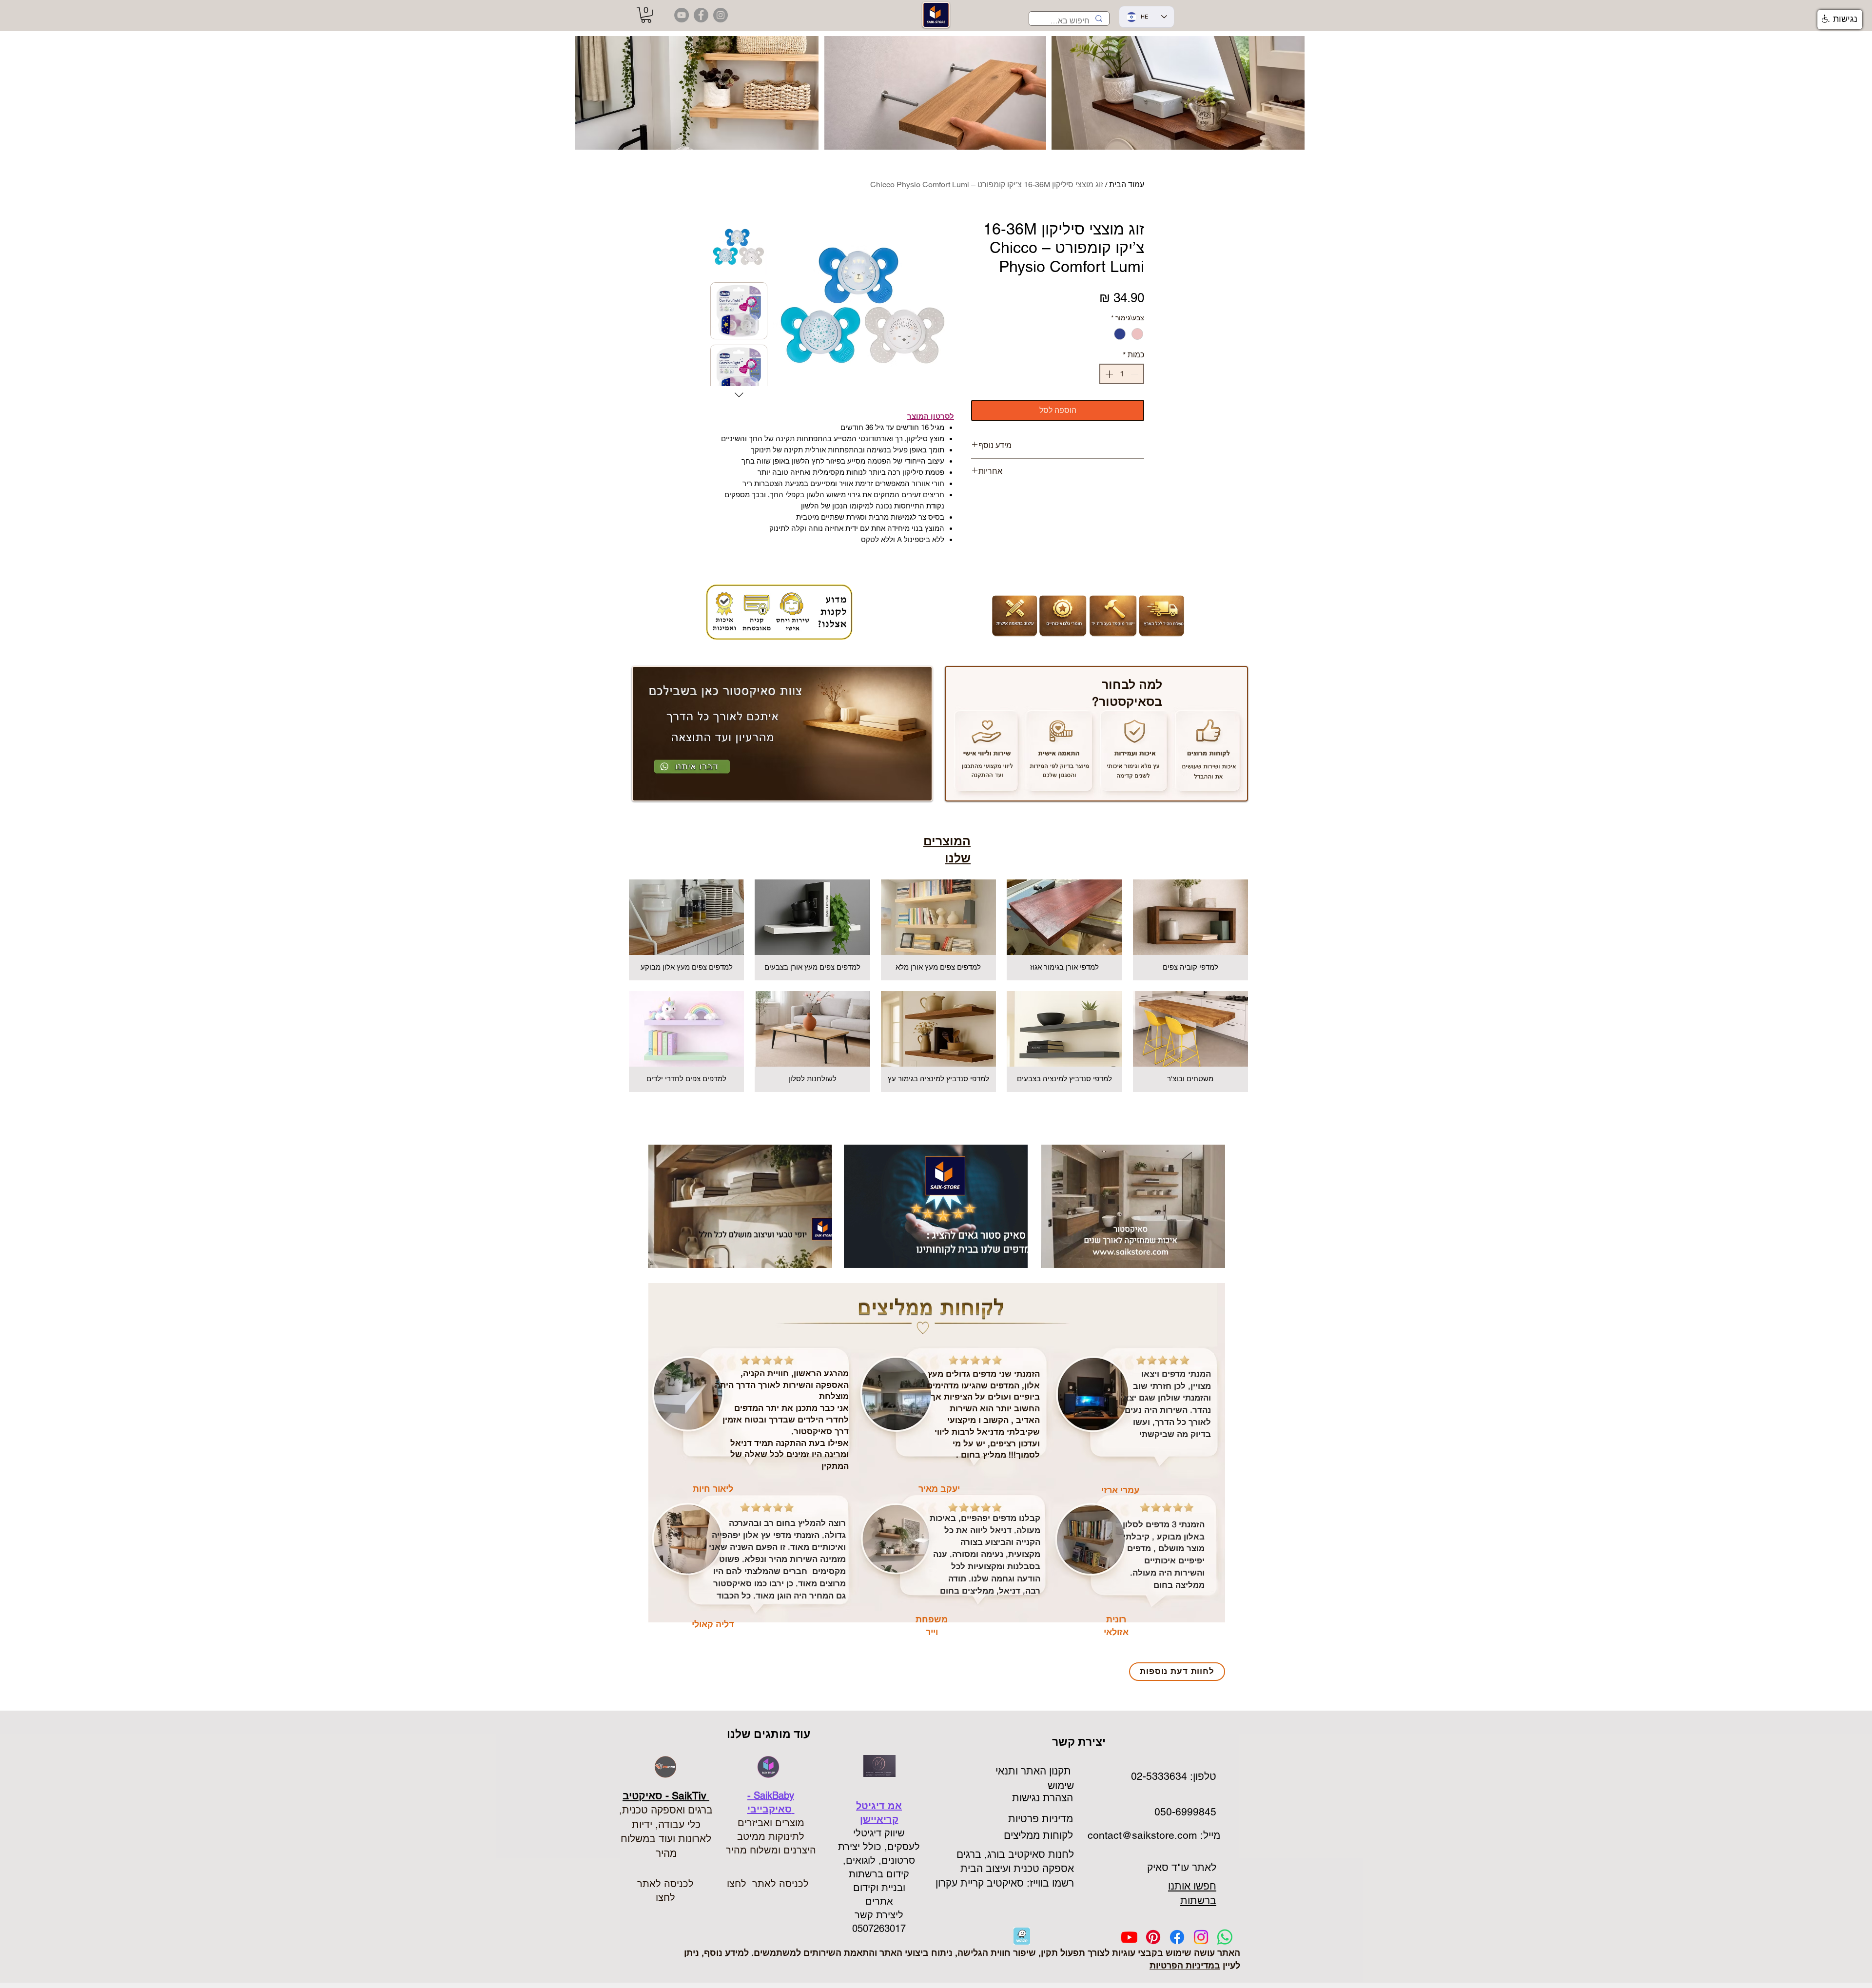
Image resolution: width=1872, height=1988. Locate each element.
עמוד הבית (1127, 185)
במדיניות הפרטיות (1185, 1965)
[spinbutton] (1122, 374)
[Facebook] (1177, 1937)
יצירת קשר (1080, 1742)
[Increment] (1108, 374)
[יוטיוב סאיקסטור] (682, 15)
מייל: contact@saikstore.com (1152, 1835)
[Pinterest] (1153, 1937)
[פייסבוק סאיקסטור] (701, 15)
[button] (646, 15)
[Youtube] (1129, 1937)
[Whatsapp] (1225, 1937)
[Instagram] (1201, 1937)
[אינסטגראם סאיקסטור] (721, 15)
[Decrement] (1135, 374)
